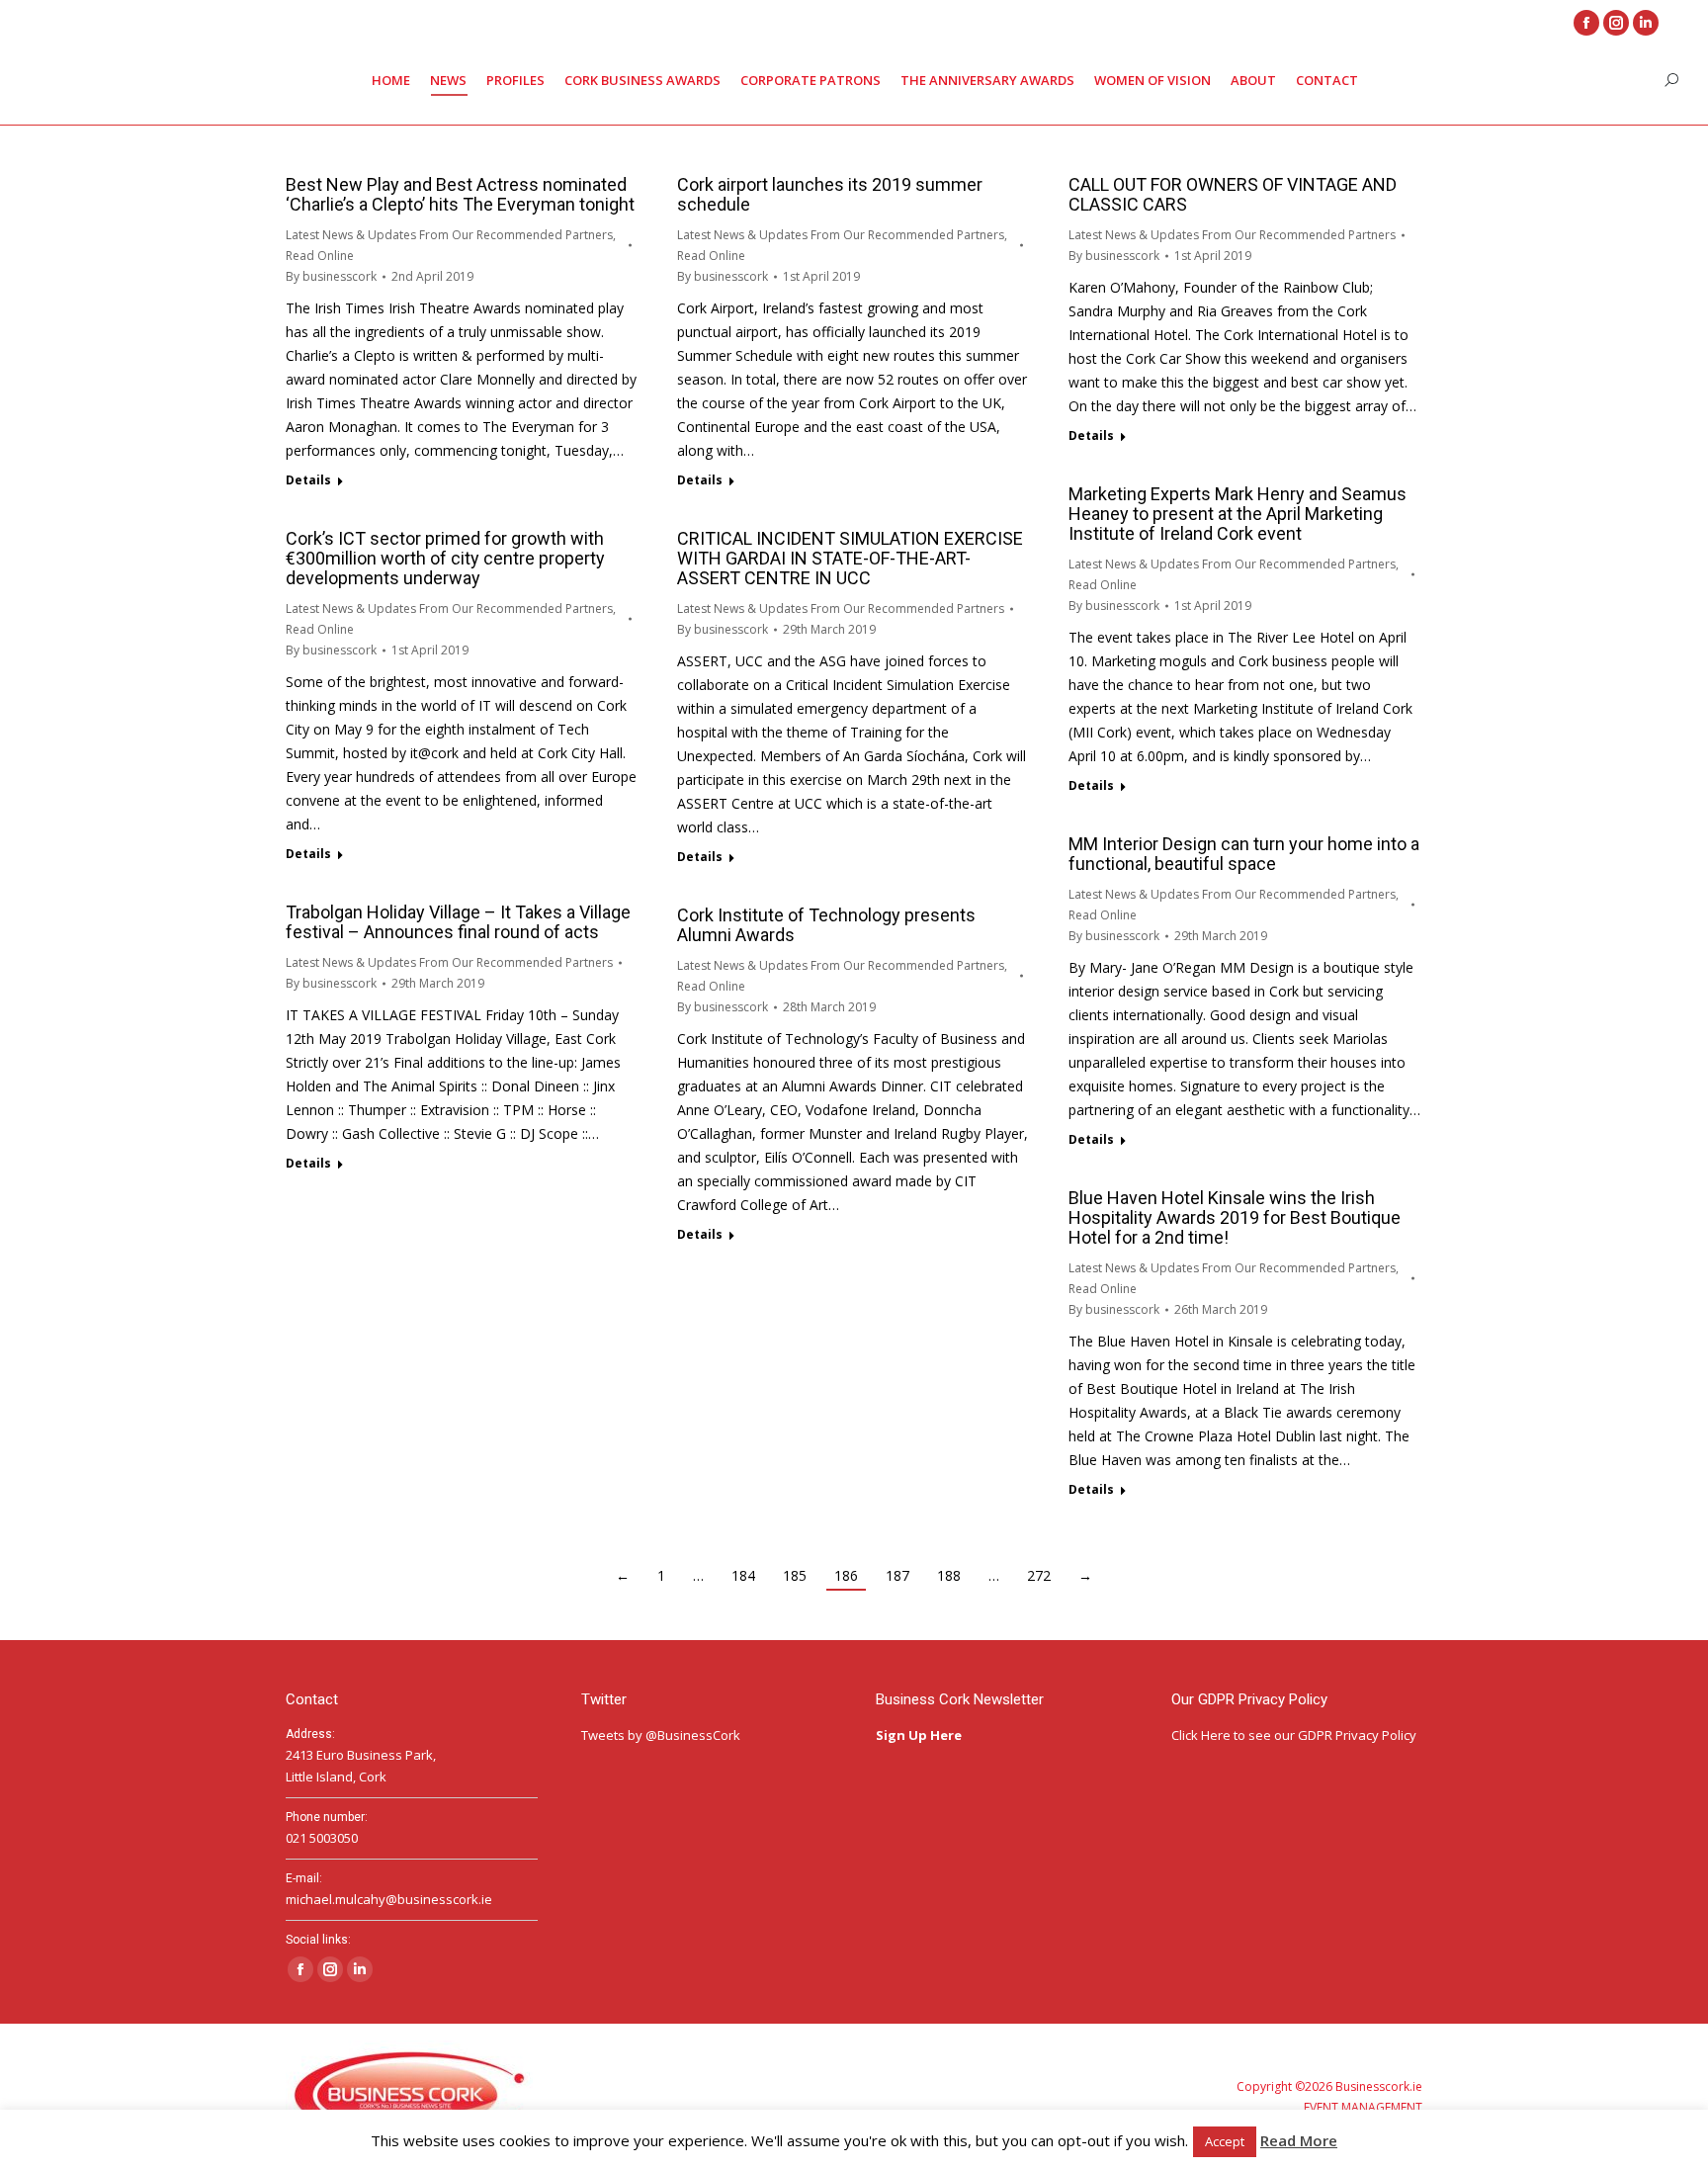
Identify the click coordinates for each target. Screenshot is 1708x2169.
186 (846, 1575)
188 (949, 1575)
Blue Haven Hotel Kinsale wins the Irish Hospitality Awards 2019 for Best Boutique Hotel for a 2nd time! (1235, 1217)
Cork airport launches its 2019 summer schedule (830, 194)
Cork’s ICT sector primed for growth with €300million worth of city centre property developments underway (445, 558)
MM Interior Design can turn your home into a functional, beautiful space (1244, 854)
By (331, 276)
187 (897, 1575)
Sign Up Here (920, 1735)
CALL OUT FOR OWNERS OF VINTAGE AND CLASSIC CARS (1233, 194)
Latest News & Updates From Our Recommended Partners (449, 235)
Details (308, 480)
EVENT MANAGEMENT (1363, 2107)
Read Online (320, 256)
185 (795, 1575)
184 (743, 1575)
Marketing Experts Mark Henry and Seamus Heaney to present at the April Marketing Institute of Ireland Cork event (1238, 514)
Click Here (1201, 1735)
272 (1039, 1575)
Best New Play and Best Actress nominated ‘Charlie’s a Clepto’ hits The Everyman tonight (460, 194)
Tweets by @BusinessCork (661, 1735)
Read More (1299, 2140)
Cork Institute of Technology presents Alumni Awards (826, 925)
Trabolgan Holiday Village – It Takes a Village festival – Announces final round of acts (458, 922)
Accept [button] (1225, 2141)
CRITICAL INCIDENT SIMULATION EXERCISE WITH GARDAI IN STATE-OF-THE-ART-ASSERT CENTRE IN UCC (850, 558)
